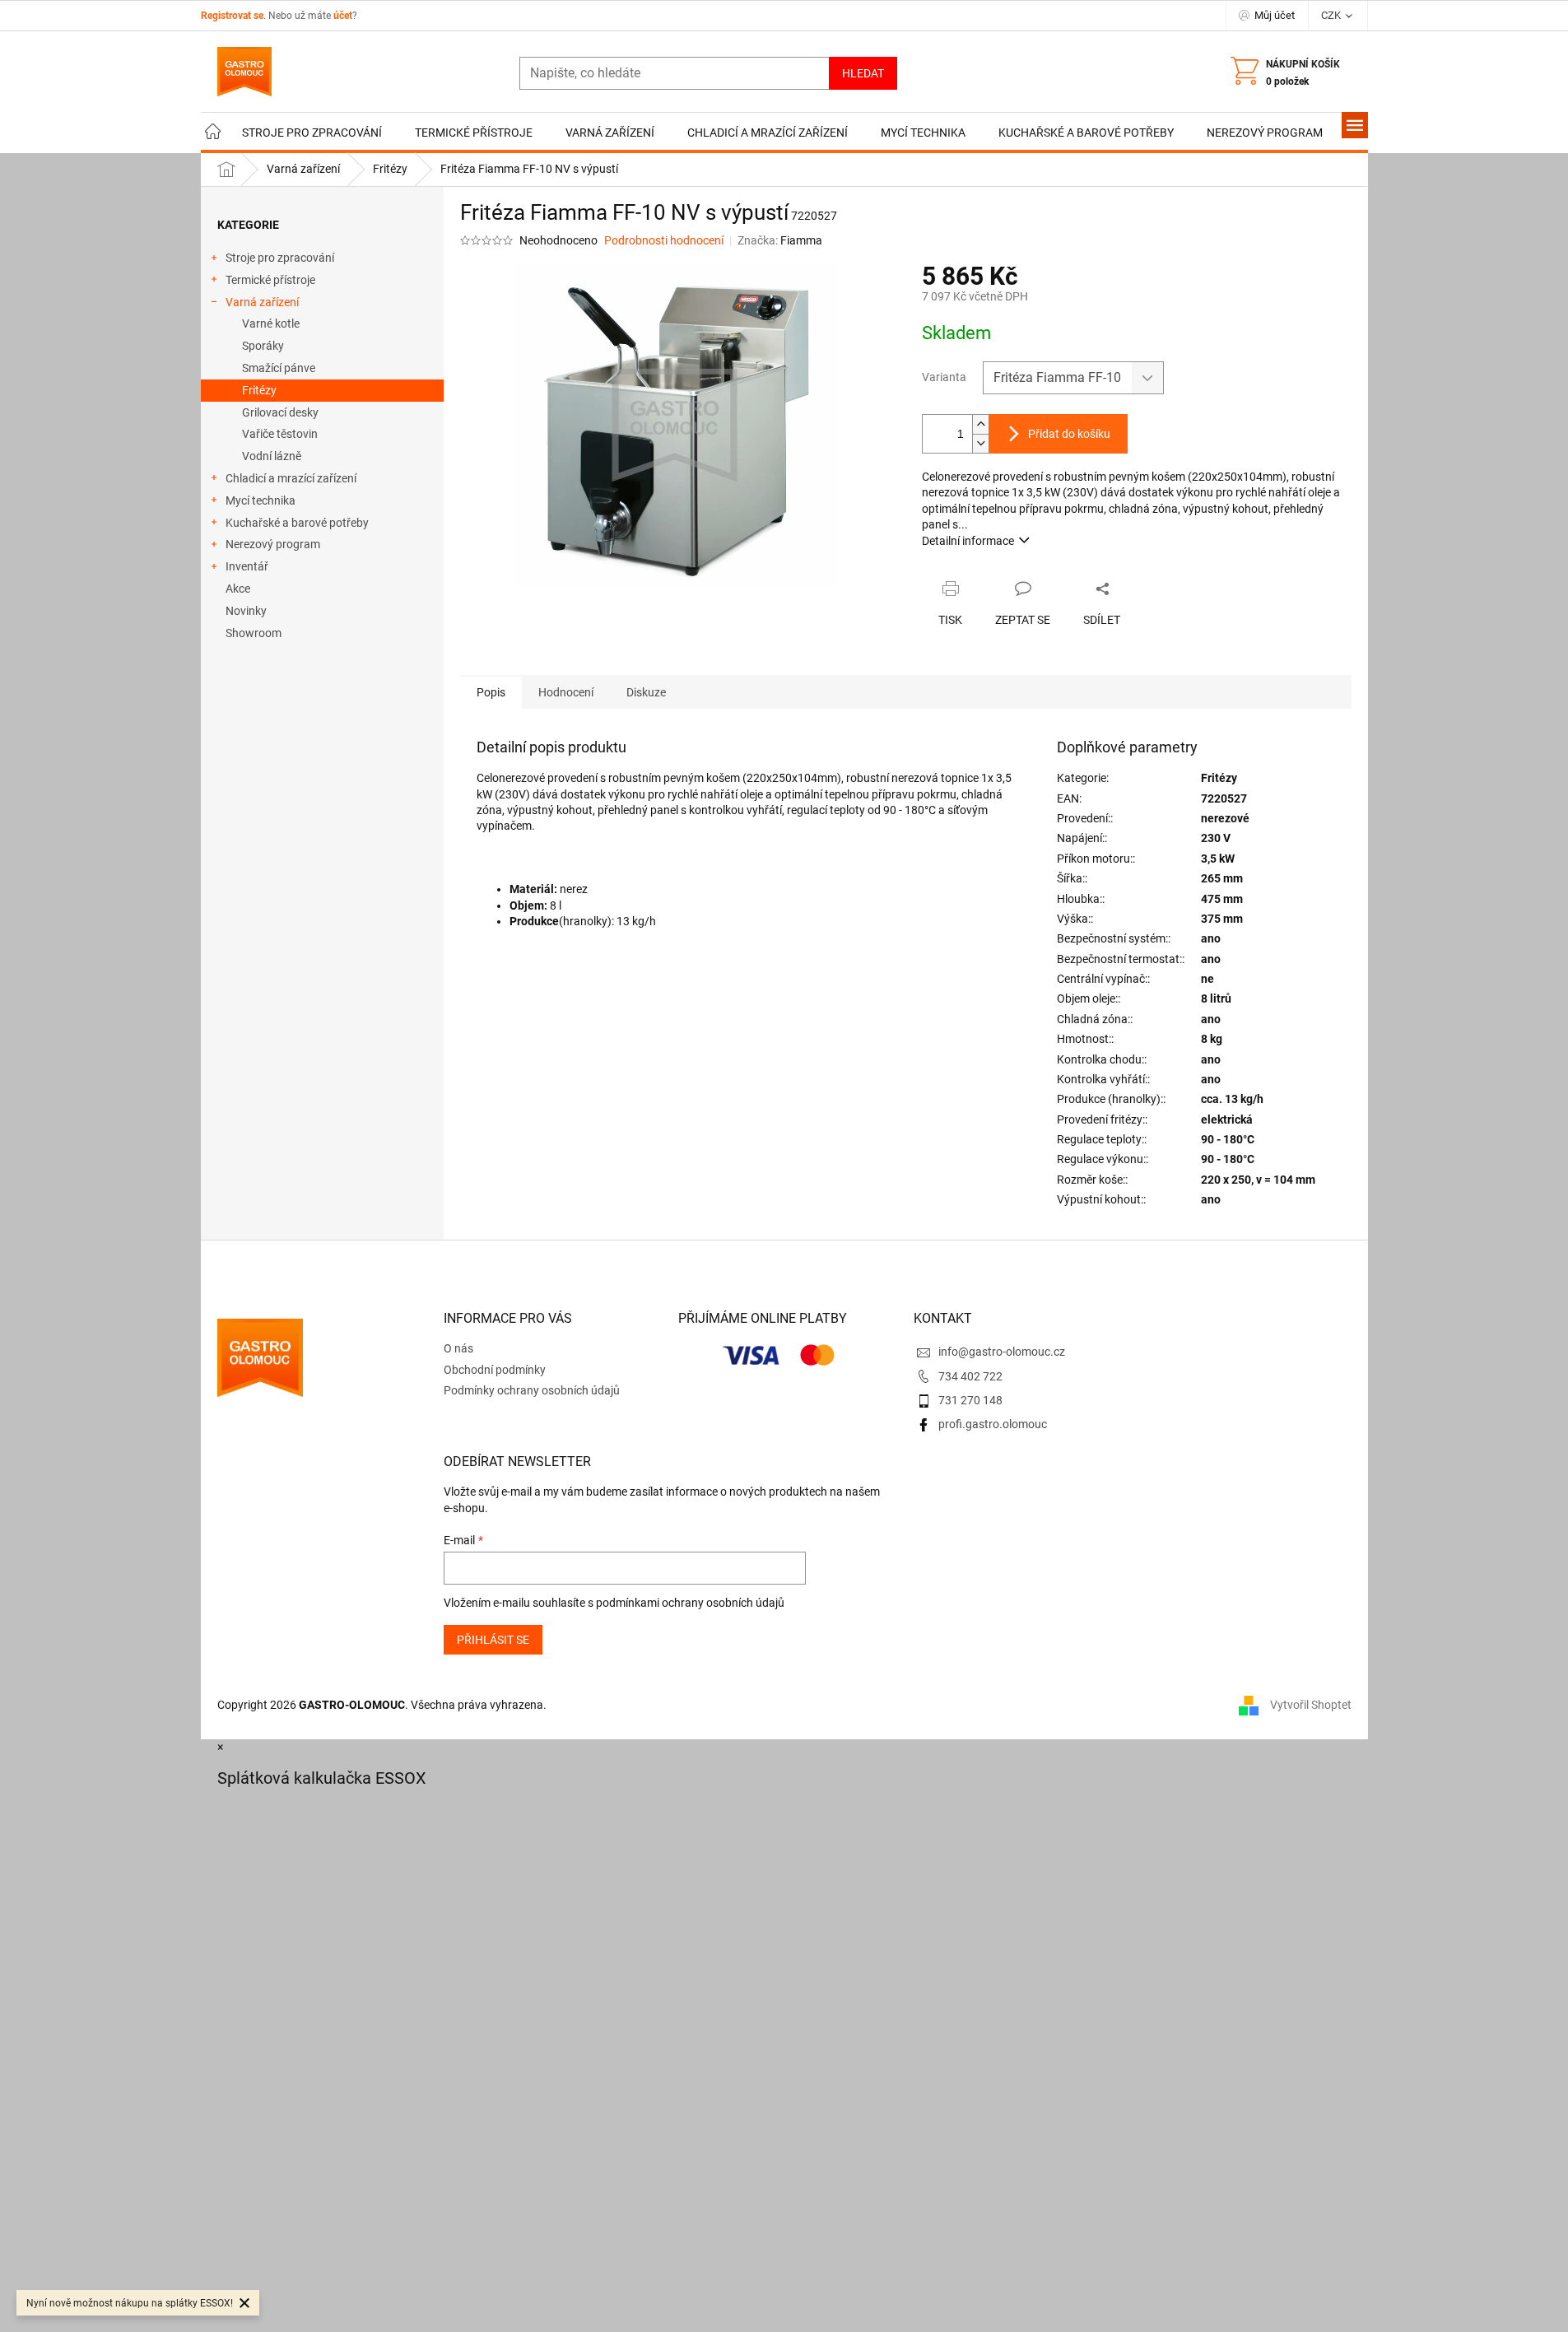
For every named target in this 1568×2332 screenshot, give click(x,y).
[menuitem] (213, 133)
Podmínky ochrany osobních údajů (532, 1390)
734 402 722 (970, 1376)
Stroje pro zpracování (280, 258)
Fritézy (259, 390)
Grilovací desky (280, 412)
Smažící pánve (279, 368)
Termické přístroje (270, 280)
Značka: (780, 240)
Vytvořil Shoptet (1311, 1705)
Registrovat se (232, 16)
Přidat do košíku (1069, 434)
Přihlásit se (493, 1640)
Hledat (863, 73)
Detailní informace (968, 541)
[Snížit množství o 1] (980, 443)
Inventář (247, 566)
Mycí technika (261, 500)
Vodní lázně (272, 456)
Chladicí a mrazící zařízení (291, 478)
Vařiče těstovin (280, 434)
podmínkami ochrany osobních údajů (690, 1603)
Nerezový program (273, 544)
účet (343, 16)
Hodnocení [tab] (566, 692)
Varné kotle (271, 324)
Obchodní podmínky (495, 1370)
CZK (1332, 15)
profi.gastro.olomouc (993, 1424)
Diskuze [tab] (646, 692)
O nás (458, 1348)
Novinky (246, 611)
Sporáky (263, 346)
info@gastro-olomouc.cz (1002, 1352)
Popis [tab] (491, 692)
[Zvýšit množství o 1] (980, 424)
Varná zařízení (262, 302)
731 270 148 (970, 1400)
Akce (238, 589)
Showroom (254, 633)
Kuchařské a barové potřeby (297, 523)
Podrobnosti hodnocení (664, 240)
